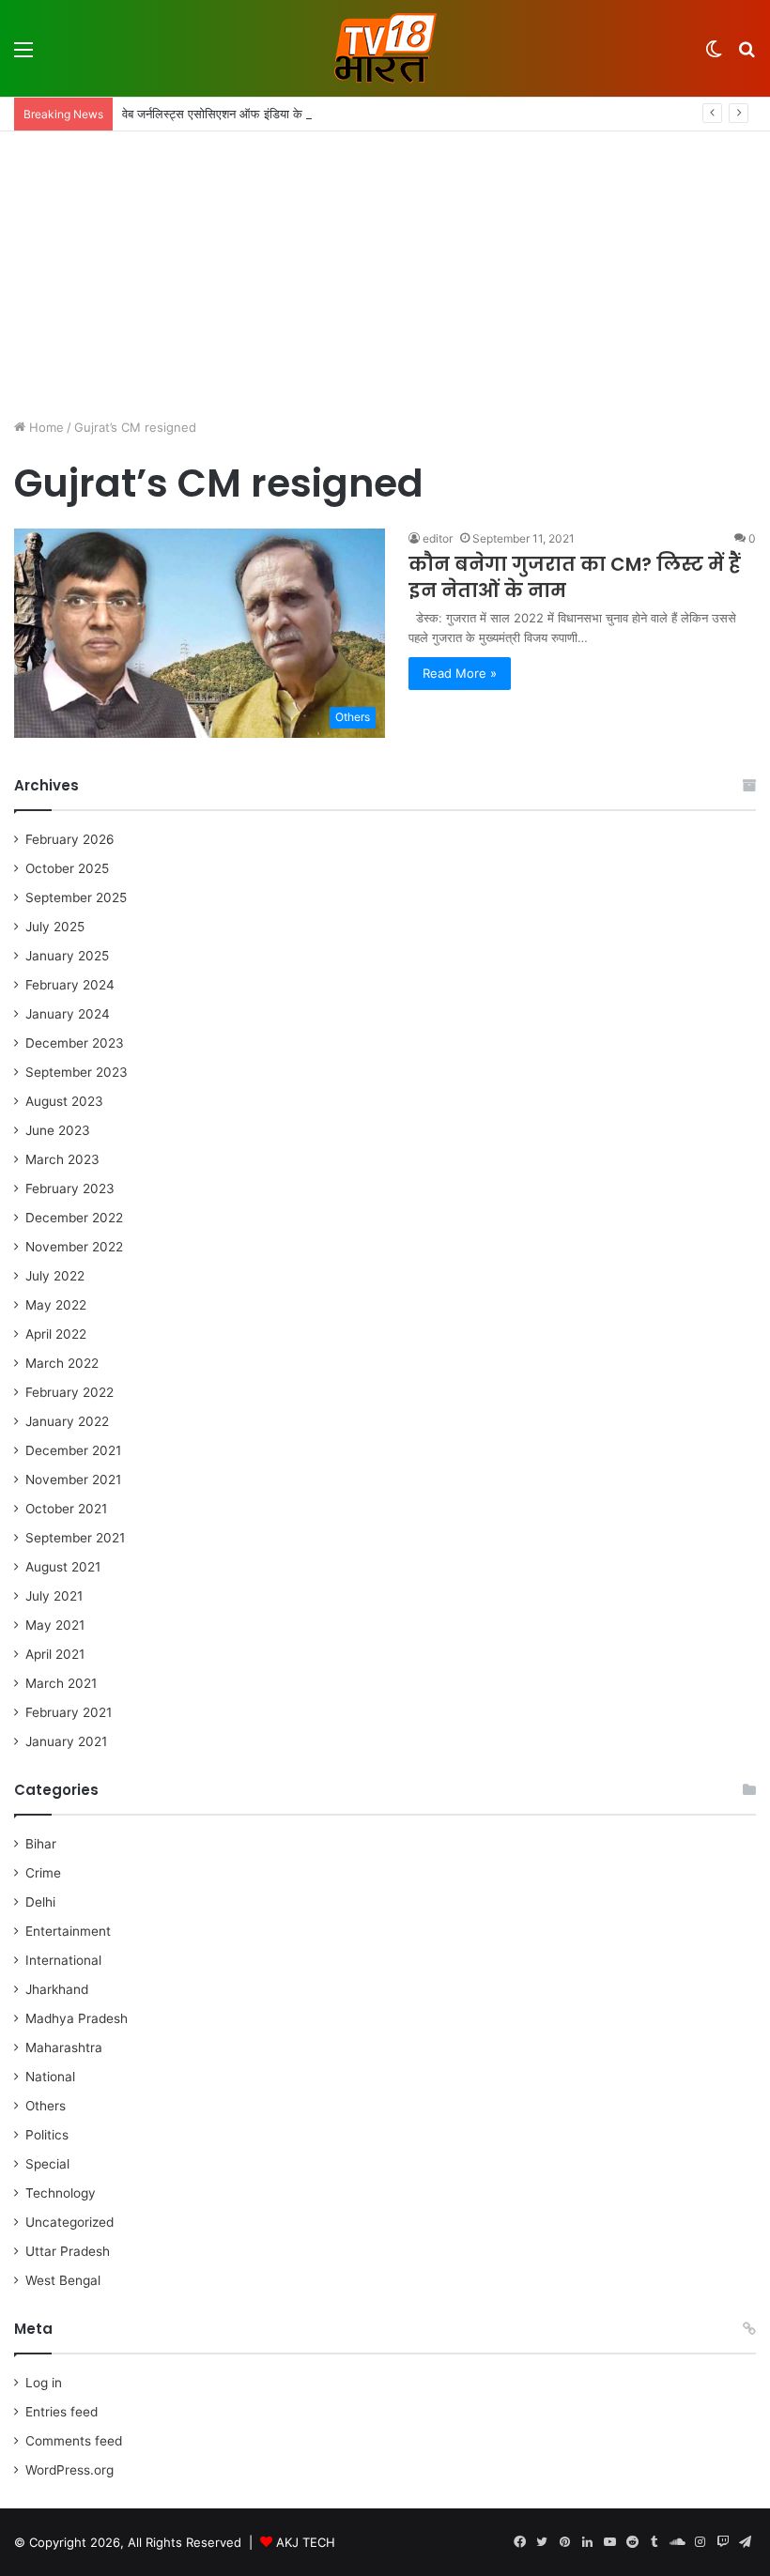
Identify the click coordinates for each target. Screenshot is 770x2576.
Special (47, 2164)
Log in (44, 2383)
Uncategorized (69, 2222)
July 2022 (55, 1276)
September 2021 (75, 1538)
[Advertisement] (385, 272)
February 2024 (70, 985)
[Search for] (747, 56)
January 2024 (68, 1014)
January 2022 (67, 1421)
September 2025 (76, 897)
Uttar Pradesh (68, 2251)
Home (45, 427)
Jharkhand (57, 1989)
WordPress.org (69, 2470)
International (63, 1960)
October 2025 (67, 868)
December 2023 (75, 1043)
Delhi (40, 1902)
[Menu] (23, 56)
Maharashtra (64, 2047)
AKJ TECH (306, 2542)
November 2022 (74, 1247)
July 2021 (54, 1596)
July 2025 (55, 927)
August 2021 (63, 1567)
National (50, 2077)
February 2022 (69, 1392)
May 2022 (56, 1305)
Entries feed (62, 2412)
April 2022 (56, 1334)
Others (46, 2106)
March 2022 (62, 1363)
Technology (61, 2193)
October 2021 (66, 1509)
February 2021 (69, 1712)
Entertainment (68, 1931)
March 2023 (62, 1159)
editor (438, 538)
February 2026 (70, 839)
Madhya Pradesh (77, 2018)
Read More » (460, 673)
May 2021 (55, 1625)
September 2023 (77, 1072)
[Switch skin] (714, 56)
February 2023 (70, 1188)
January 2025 (67, 956)
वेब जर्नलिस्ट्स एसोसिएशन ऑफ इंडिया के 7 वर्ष (225, 114)
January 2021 (66, 1741)
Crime (43, 1873)
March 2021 (61, 1683)
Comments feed (74, 2441)
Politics (47, 2135)
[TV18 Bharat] (385, 48)
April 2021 (55, 1654)
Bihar (41, 1844)
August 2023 (64, 1101)
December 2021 (73, 1450)
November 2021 (73, 1480)
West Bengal (63, 2280)
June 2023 (58, 1130)
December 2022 (74, 1218)
